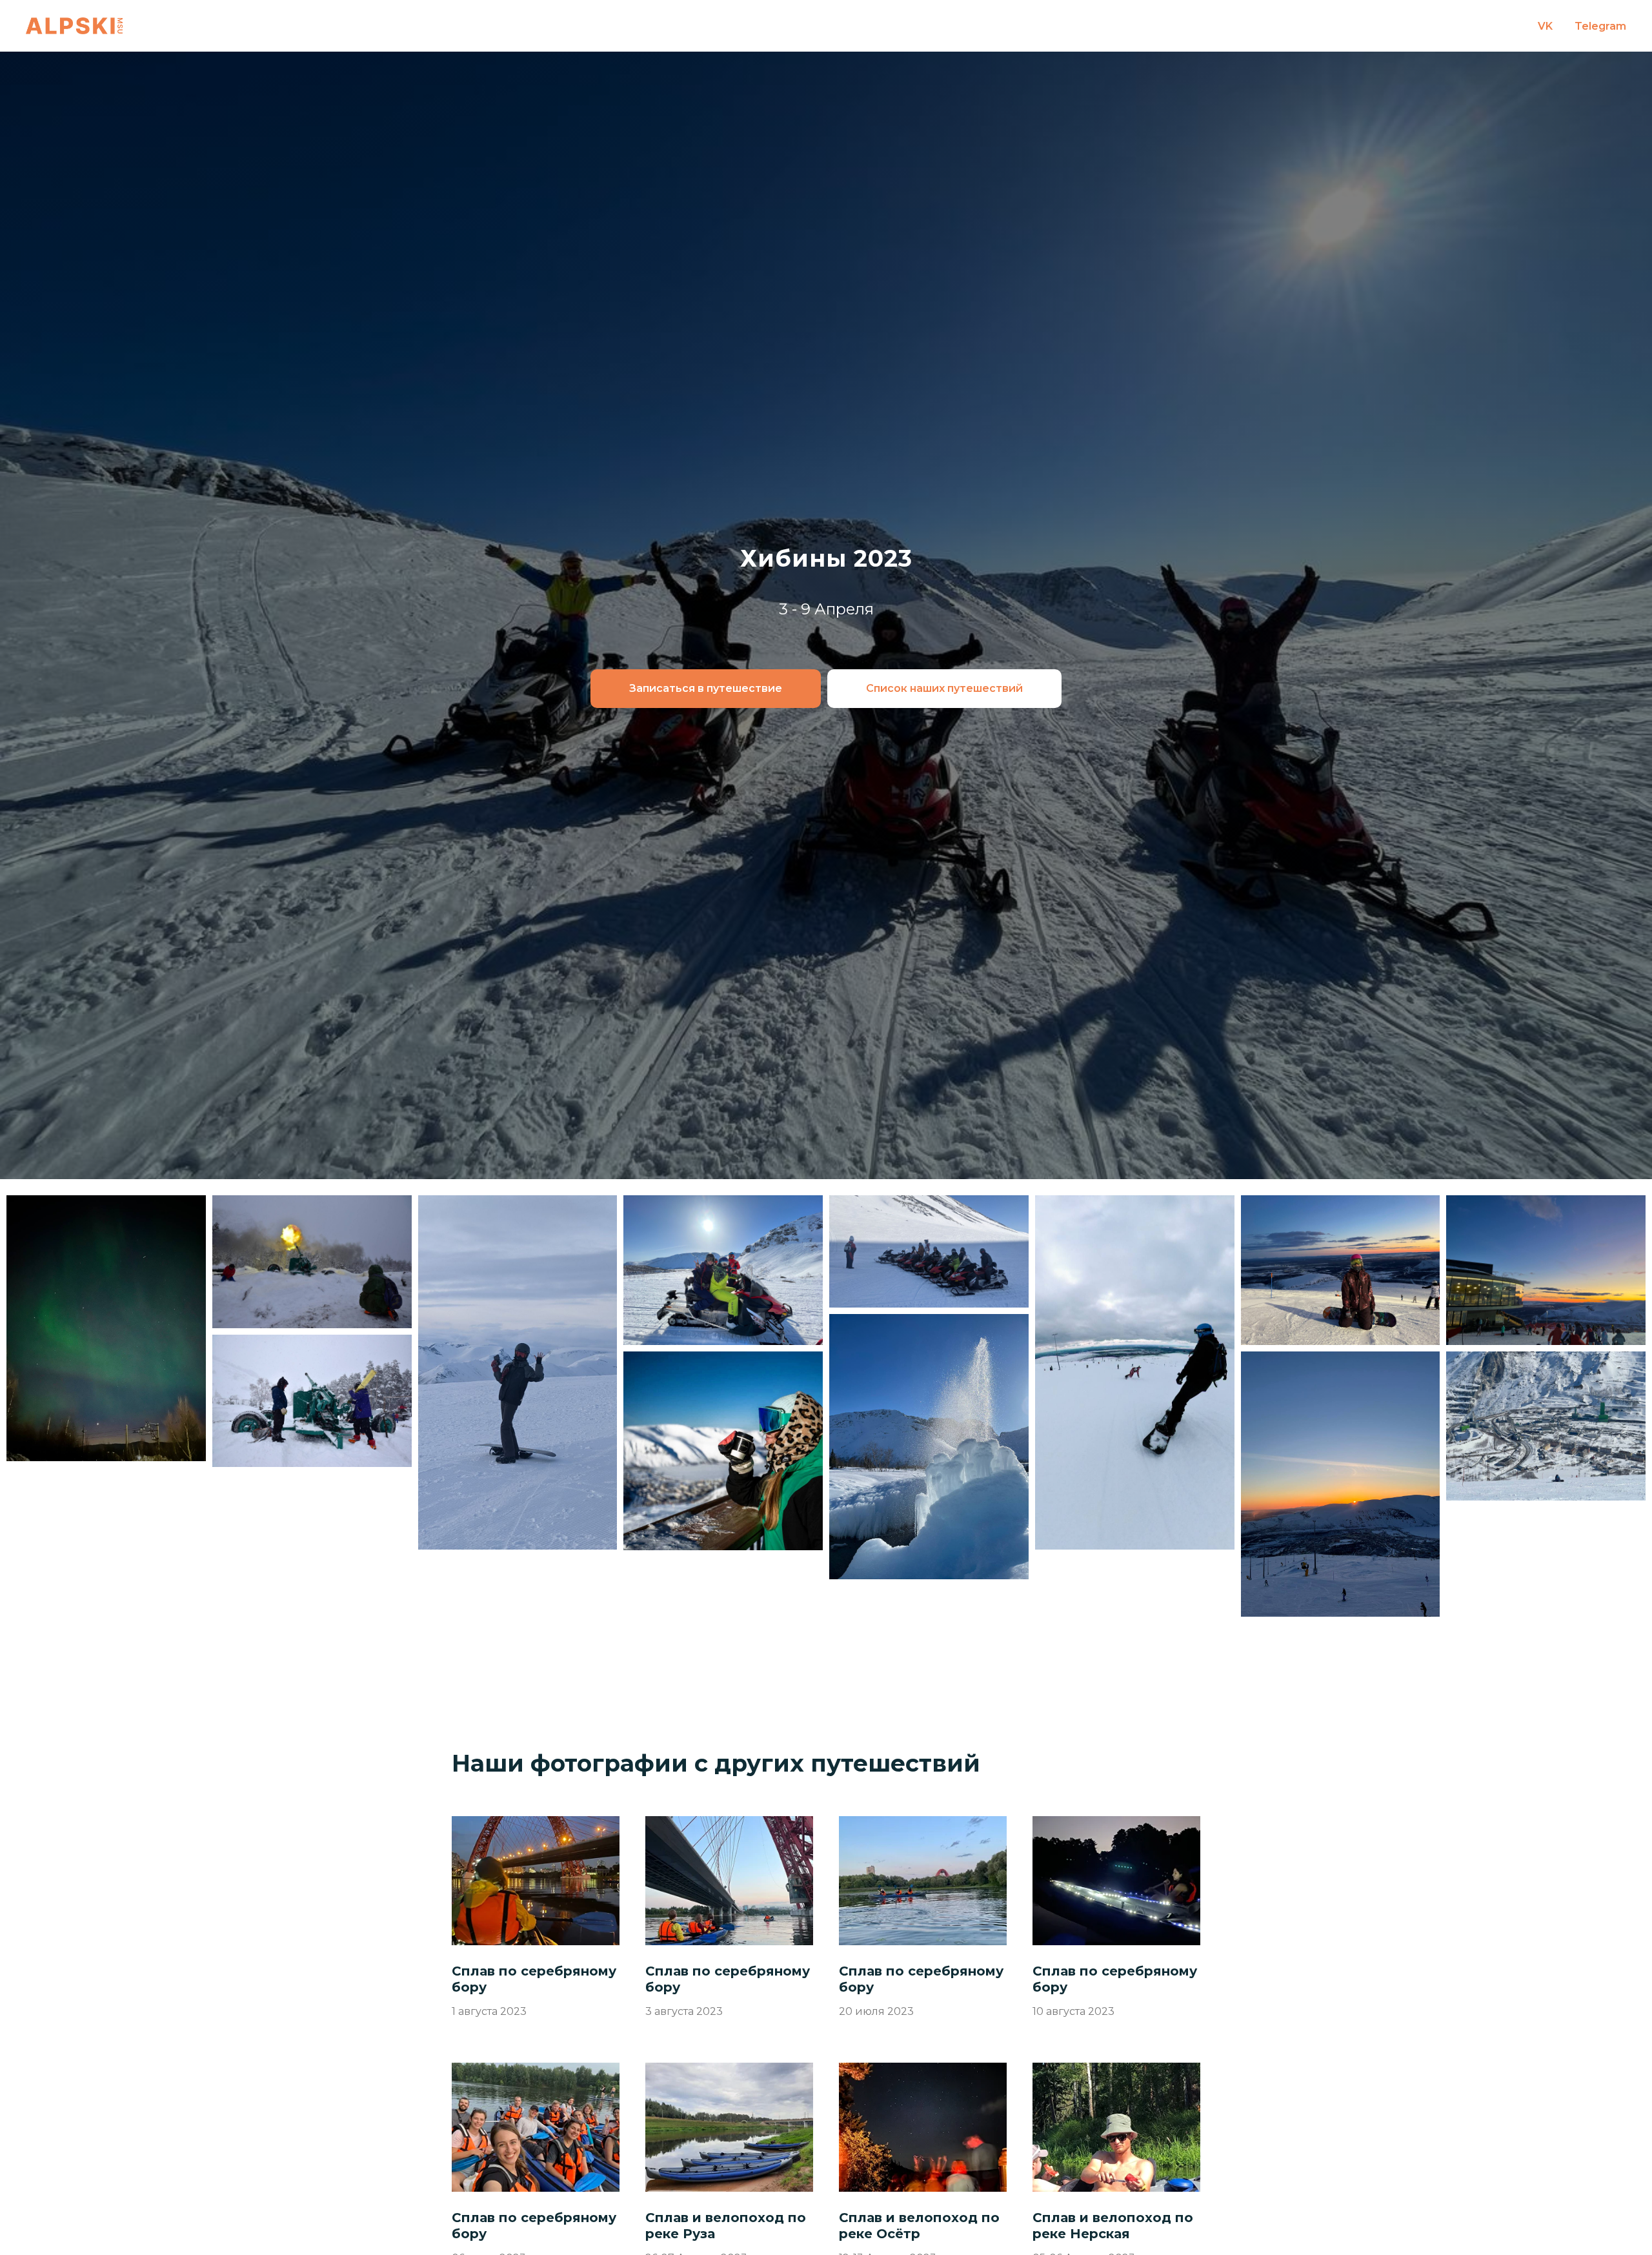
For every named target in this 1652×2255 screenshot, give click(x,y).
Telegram (1600, 26)
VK (1545, 26)
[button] (706, 689)
